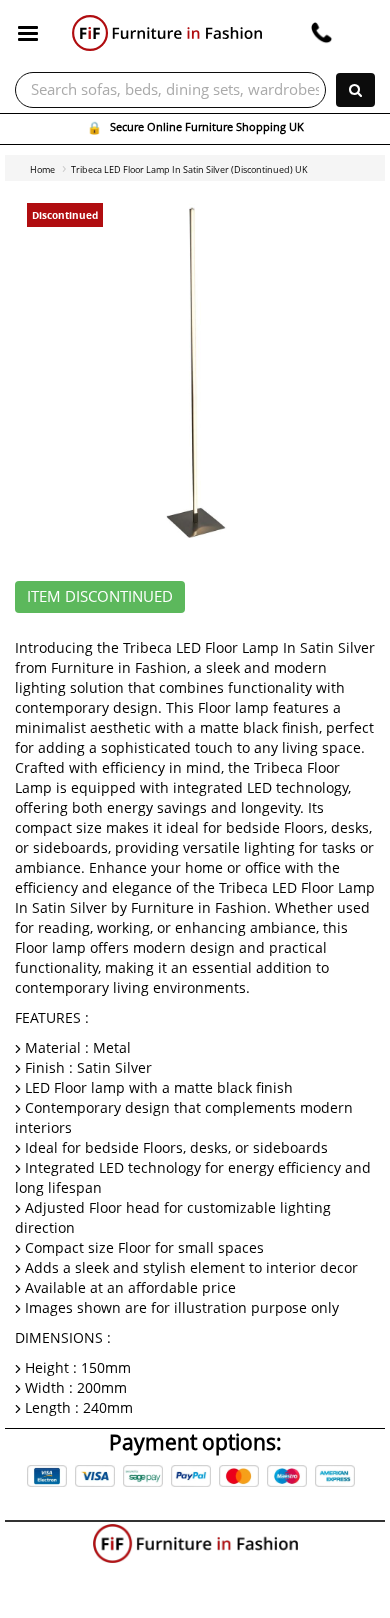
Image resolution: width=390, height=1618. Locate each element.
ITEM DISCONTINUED (100, 597)
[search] (355, 90)
